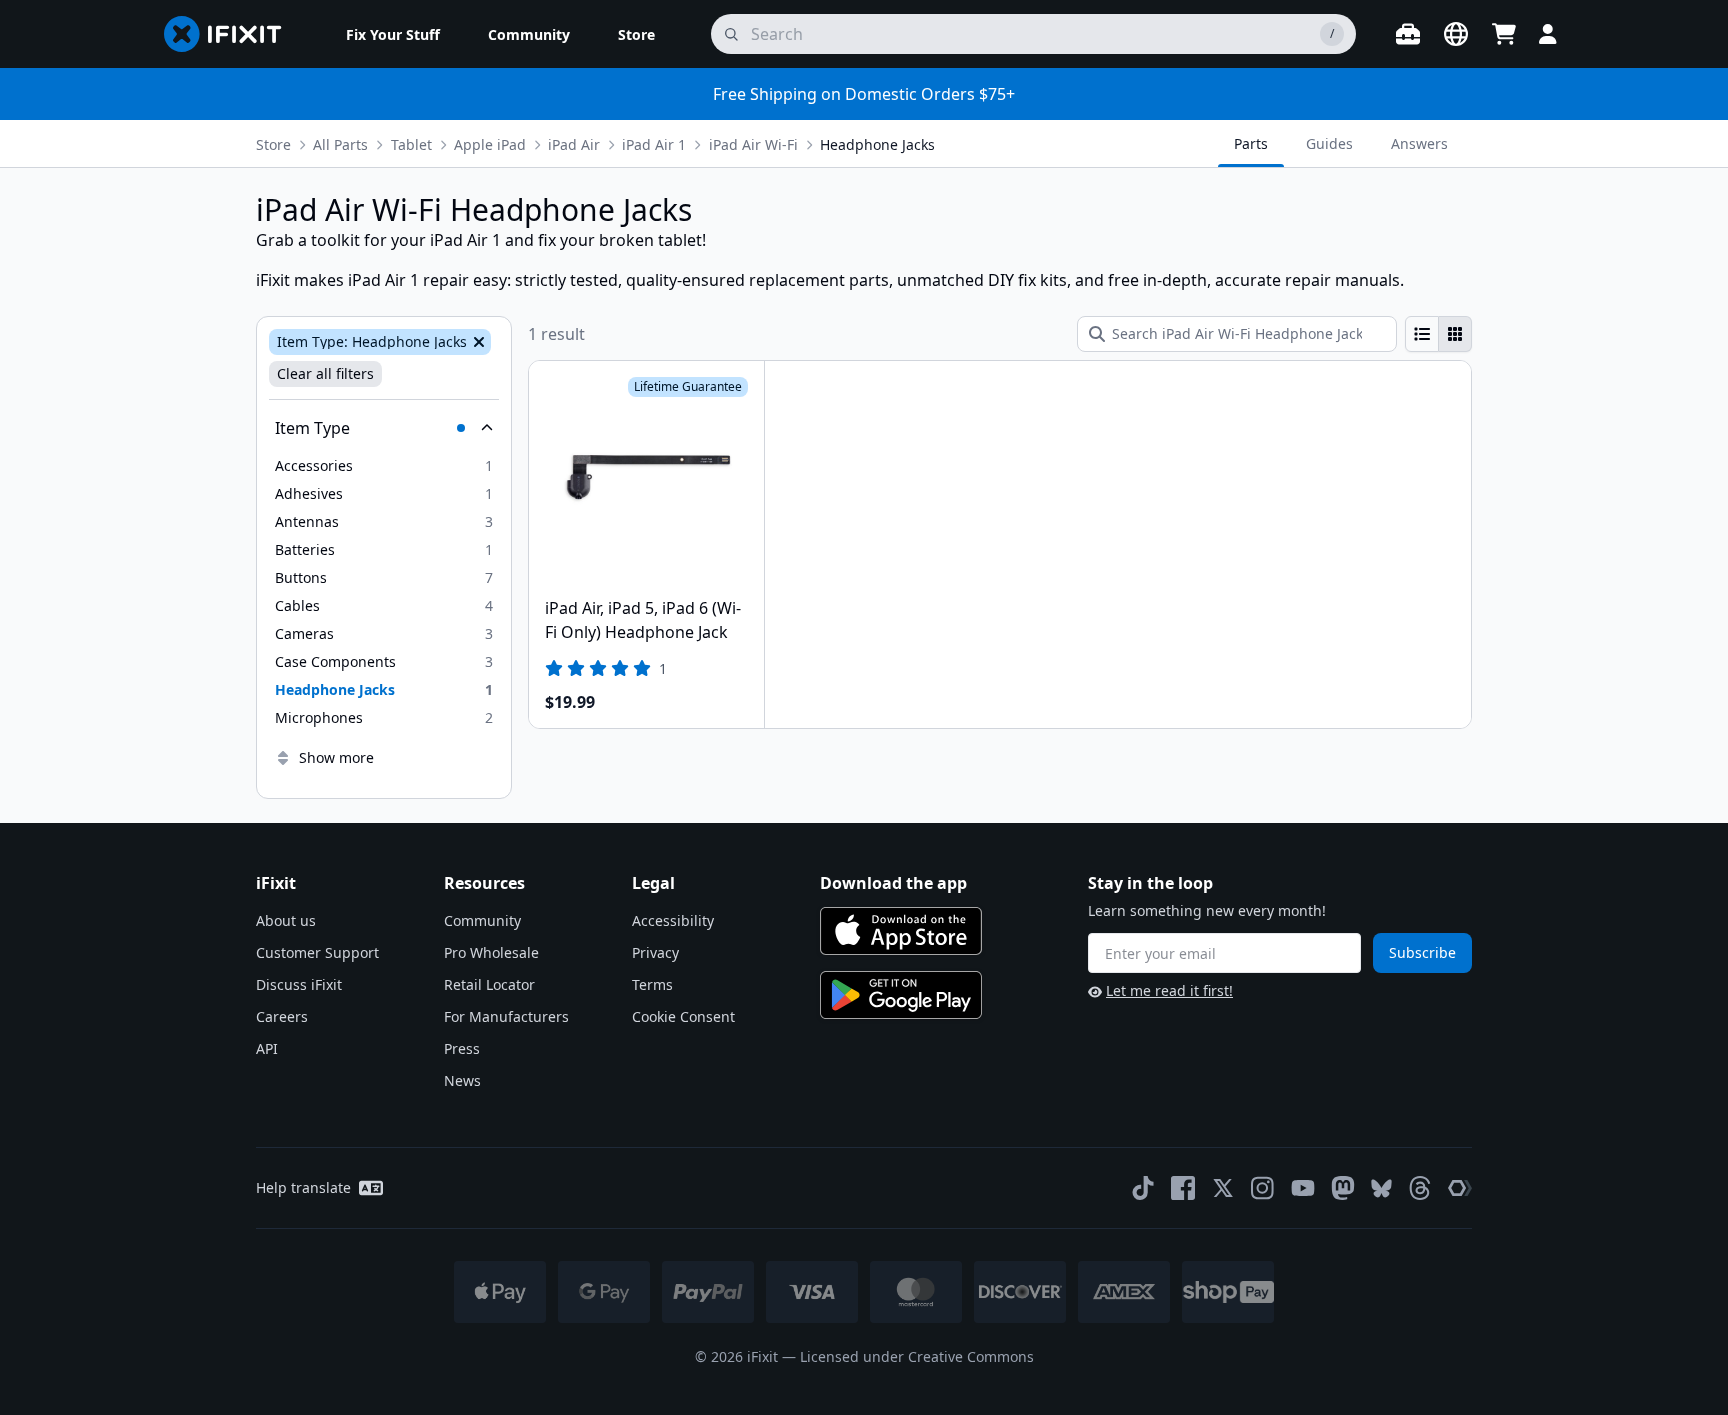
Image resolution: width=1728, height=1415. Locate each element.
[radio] (1422, 334)
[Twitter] (1223, 1188)
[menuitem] (393, 34)
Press (462, 1048)
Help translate (303, 1187)
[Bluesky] (1381, 1188)
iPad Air (574, 144)
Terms (652, 984)
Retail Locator (489, 984)
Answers (1419, 143)
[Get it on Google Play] (901, 995)
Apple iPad (490, 144)
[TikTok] (1143, 1188)
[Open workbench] (1408, 34)
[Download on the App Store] (901, 931)
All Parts (340, 144)
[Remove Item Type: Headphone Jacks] (477, 342)
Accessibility (673, 920)
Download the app (893, 883)
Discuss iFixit (299, 984)
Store (273, 144)
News (462, 1080)
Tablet (411, 144)
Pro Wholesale (491, 952)
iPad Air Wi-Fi (753, 144)
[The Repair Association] (1460, 1188)
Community (482, 920)
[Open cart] (1504, 34)
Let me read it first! (1169, 990)
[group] (1438, 334)
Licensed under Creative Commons (917, 1356)
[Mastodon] (1343, 1188)
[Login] (1548, 34)
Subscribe (1422, 952)
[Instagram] (1263, 1188)
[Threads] (1420, 1188)
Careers (282, 1016)
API (267, 1048)
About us (286, 920)
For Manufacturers (506, 1016)
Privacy (655, 952)
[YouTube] (1303, 1188)
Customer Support (317, 952)
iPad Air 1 (654, 144)
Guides (1329, 143)
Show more (336, 757)
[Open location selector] (1456, 34)
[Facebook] (1183, 1188)
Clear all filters (325, 373)
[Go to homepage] (231, 34)
